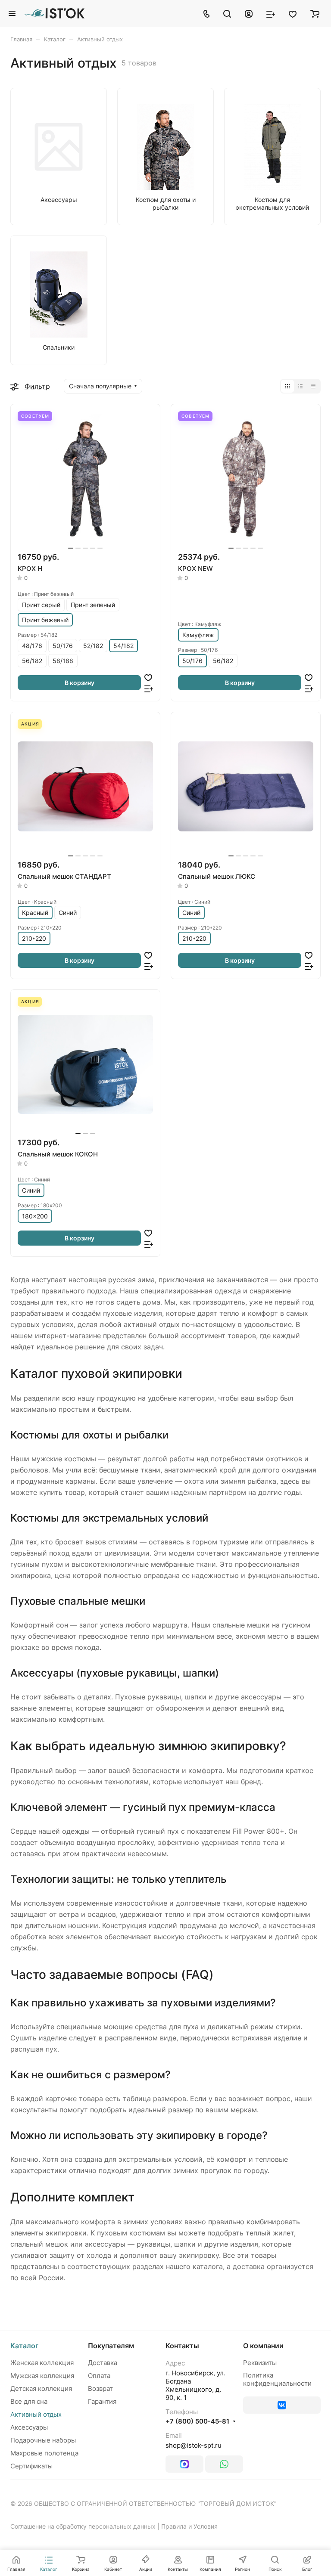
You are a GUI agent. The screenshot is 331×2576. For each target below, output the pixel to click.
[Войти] (249, 13)
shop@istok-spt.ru (194, 2445)
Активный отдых (36, 2414)
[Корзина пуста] (315, 13)
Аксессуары (29, 2427)
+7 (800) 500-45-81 (197, 2421)
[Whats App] (224, 2464)
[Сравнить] (149, 688)
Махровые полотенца (44, 2453)
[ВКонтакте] (282, 2405)
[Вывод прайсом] (313, 386)
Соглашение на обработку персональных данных (83, 2526)
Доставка (103, 2363)
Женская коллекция (42, 2363)
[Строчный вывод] (300, 386)
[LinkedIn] (184, 2464)
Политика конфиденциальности (277, 2379)
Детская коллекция (41, 2388)
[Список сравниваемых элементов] (271, 13)
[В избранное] (148, 677)
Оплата (99, 2376)
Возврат (100, 2388)
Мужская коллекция (42, 2376)
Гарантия (102, 2401)
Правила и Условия (189, 2526)
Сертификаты (31, 2466)
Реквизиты (260, 2363)
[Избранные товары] (293, 13)
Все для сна (29, 2401)
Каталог (24, 2346)
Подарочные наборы (43, 2440)
